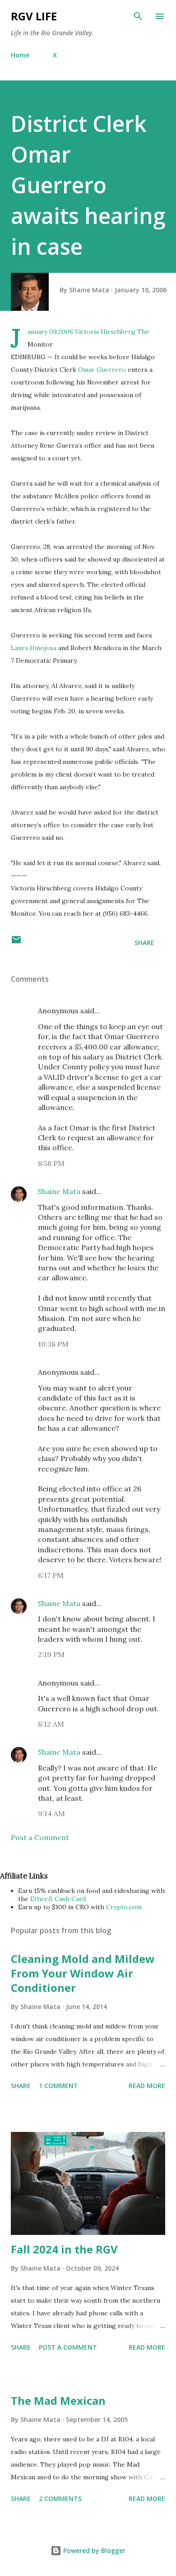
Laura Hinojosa (34, 648)
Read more (147, 2086)
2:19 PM (51, 1654)
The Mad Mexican (58, 2400)
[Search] (138, 16)
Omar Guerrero (102, 370)
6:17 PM (51, 1575)
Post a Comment (40, 1837)
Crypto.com (124, 1907)
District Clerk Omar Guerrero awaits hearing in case (88, 185)
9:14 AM (51, 1813)
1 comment (58, 2086)
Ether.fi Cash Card (58, 1899)
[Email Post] (16, 943)
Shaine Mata (59, 1191)
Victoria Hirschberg (105, 332)
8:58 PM (51, 1163)
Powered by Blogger (93, 2550)
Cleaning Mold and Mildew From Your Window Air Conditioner (83, 1973)
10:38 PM (53, 1344)
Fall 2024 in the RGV (64, 2249)
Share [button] (144, 943)
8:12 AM (51, 1724)
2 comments (60, 2499)
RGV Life (34, 16)
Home (20, 55)
